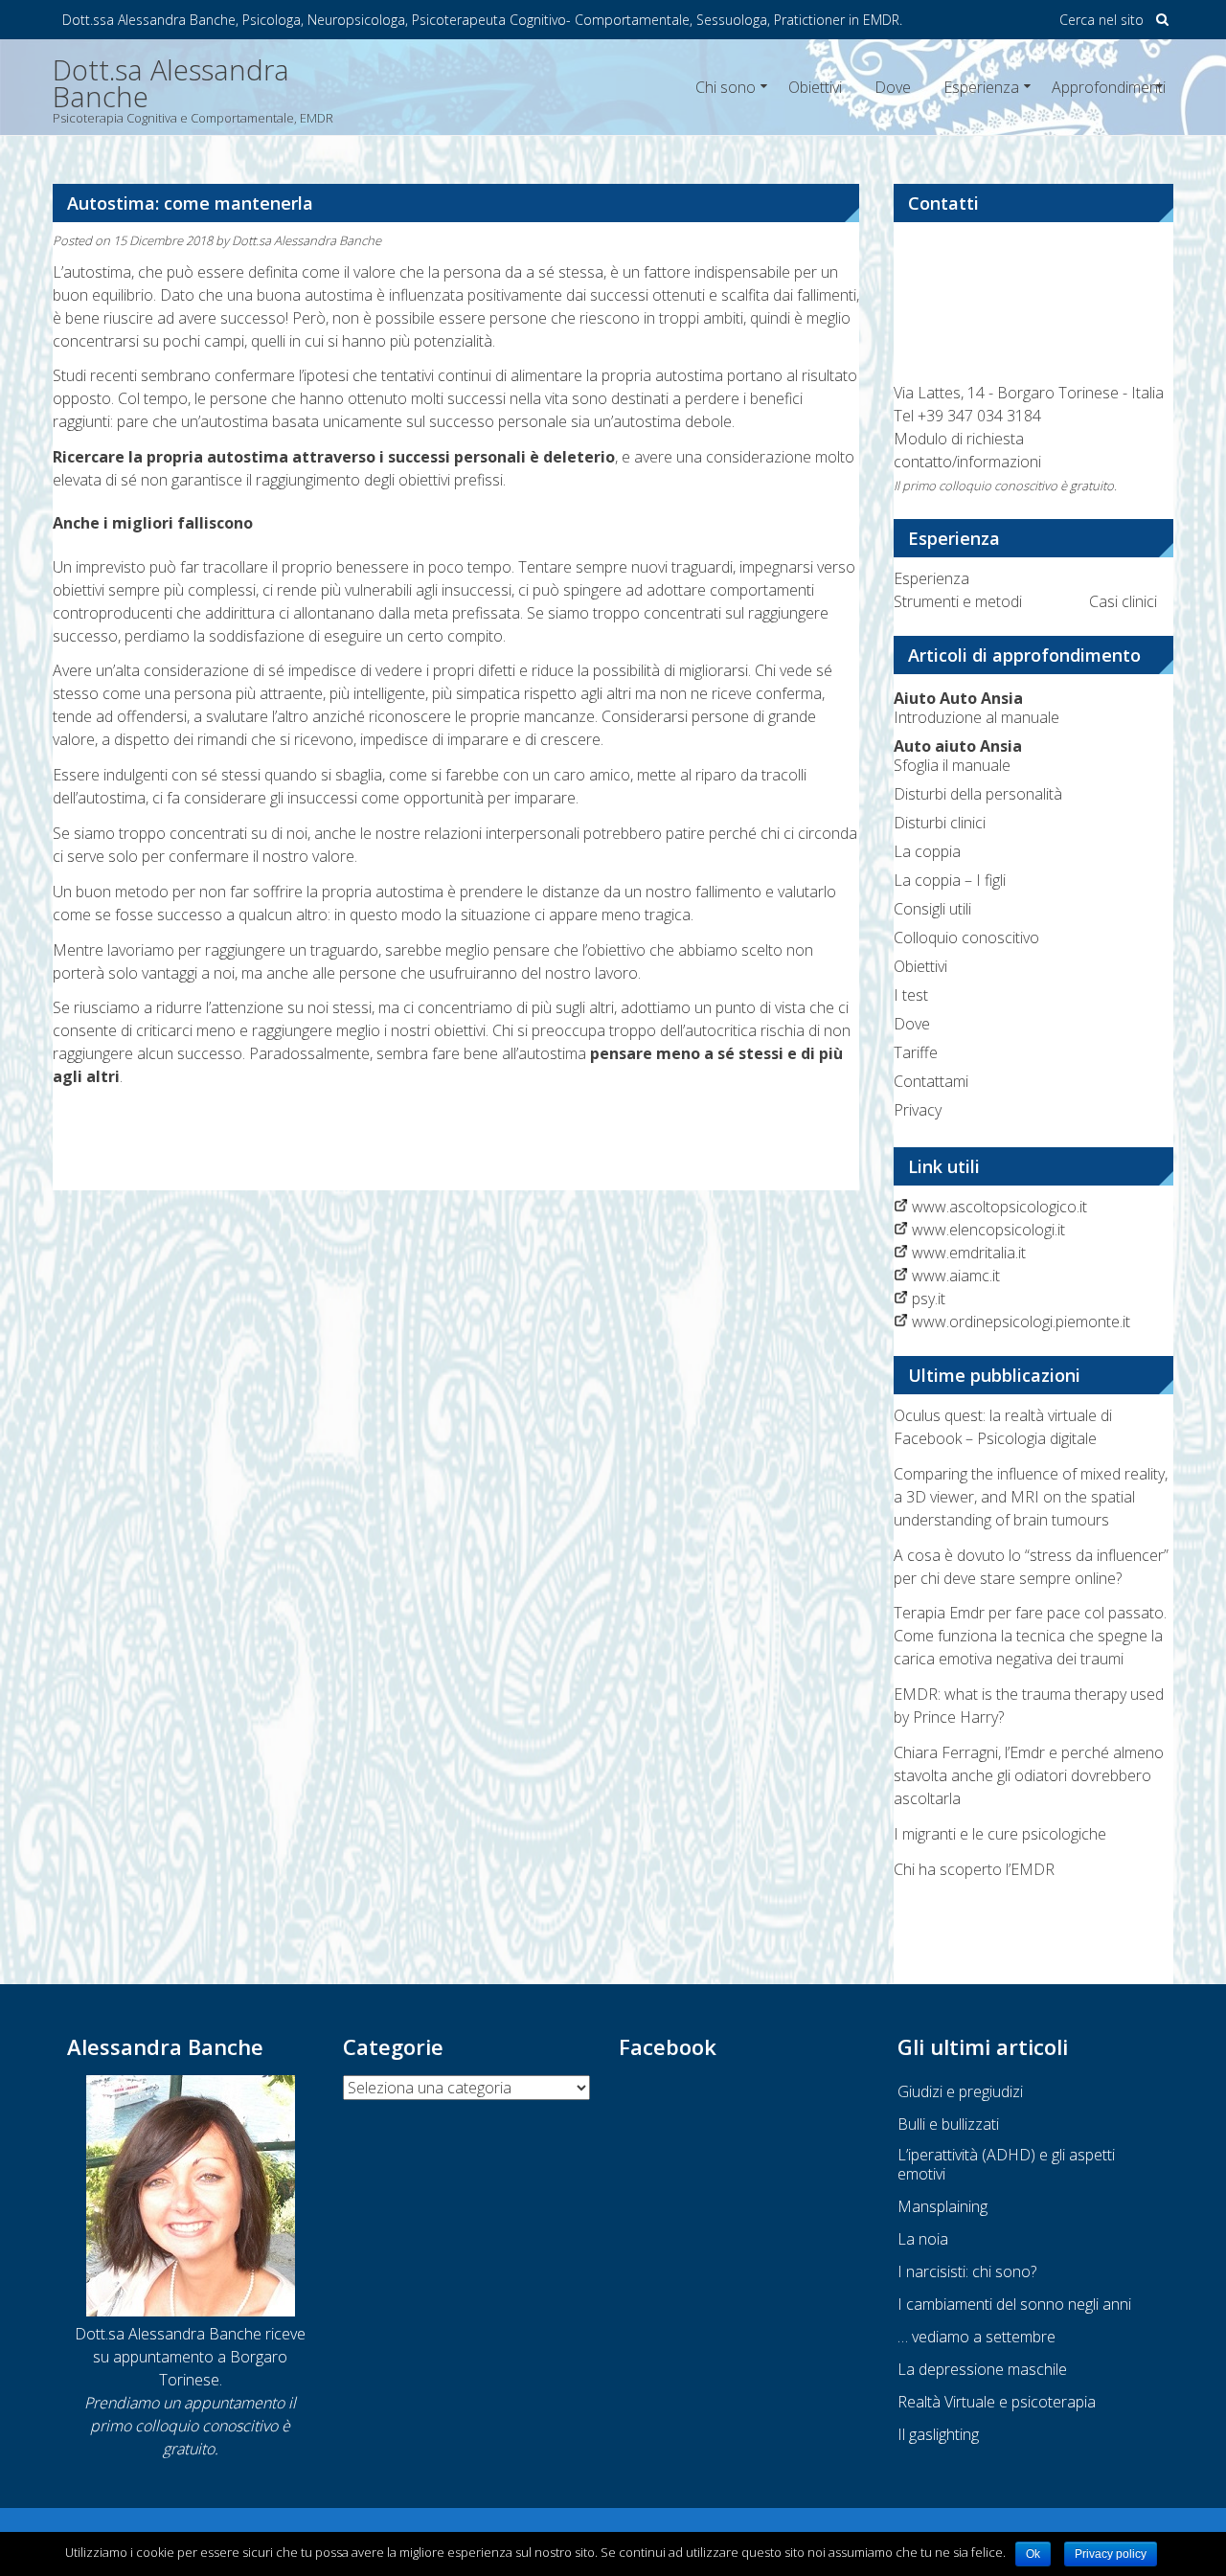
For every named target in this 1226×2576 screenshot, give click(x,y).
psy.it (929, 1299)
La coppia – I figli (950, 880)
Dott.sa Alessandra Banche (306, 240)
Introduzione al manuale (976, 708)
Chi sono (726, 87)
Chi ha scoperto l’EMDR (974, 1869)
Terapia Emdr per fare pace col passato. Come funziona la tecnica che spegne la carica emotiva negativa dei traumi (1030, 1636)
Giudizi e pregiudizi (960, 2091)
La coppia (927, 851)
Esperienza (981, 87)
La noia (923, 2239)
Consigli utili (932, 909)
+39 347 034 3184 (979, 416)
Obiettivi (815, 87)
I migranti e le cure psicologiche (1000, 1834)
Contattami (931, 1081)
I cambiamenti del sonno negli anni (1014, 2304)
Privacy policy (1111, 2554)
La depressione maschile (982, 2369)
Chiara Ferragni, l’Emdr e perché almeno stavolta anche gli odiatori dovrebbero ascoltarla (1029, 1775)
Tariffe (916, 1052)
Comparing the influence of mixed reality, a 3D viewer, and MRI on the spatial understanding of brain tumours (1031, 1497)
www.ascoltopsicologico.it (999, 1207)
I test (911, 995)
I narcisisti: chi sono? (967, 2271)
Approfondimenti (1109, 87)
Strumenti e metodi (958, 601)
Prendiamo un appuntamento (184, 2403)
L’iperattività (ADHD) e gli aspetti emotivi (1006, 2164)
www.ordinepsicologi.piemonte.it (1021, 1322)
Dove (893, 87)
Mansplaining (942, 2206)
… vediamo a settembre (976, 2337)
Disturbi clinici (940, 823)
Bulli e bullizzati (948, 2124)
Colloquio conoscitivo (966, 938)
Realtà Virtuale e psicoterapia (997, 2402)
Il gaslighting (938, 2434)
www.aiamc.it (956, 1276)
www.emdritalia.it (969, 1253)
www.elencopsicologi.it (988, 1230)
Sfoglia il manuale (958, 756)
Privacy (918, 1110)
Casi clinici (1123, 601)
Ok (1033, 2554)
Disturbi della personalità (978, 794)
